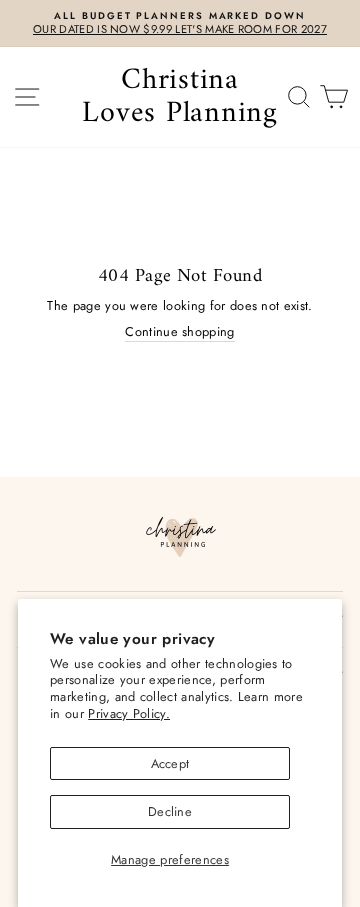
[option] (180, 23)
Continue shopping (179, 332)
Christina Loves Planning (180, 97)
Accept (170, 763)
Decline (170, 811)
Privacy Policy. (129, 713)
